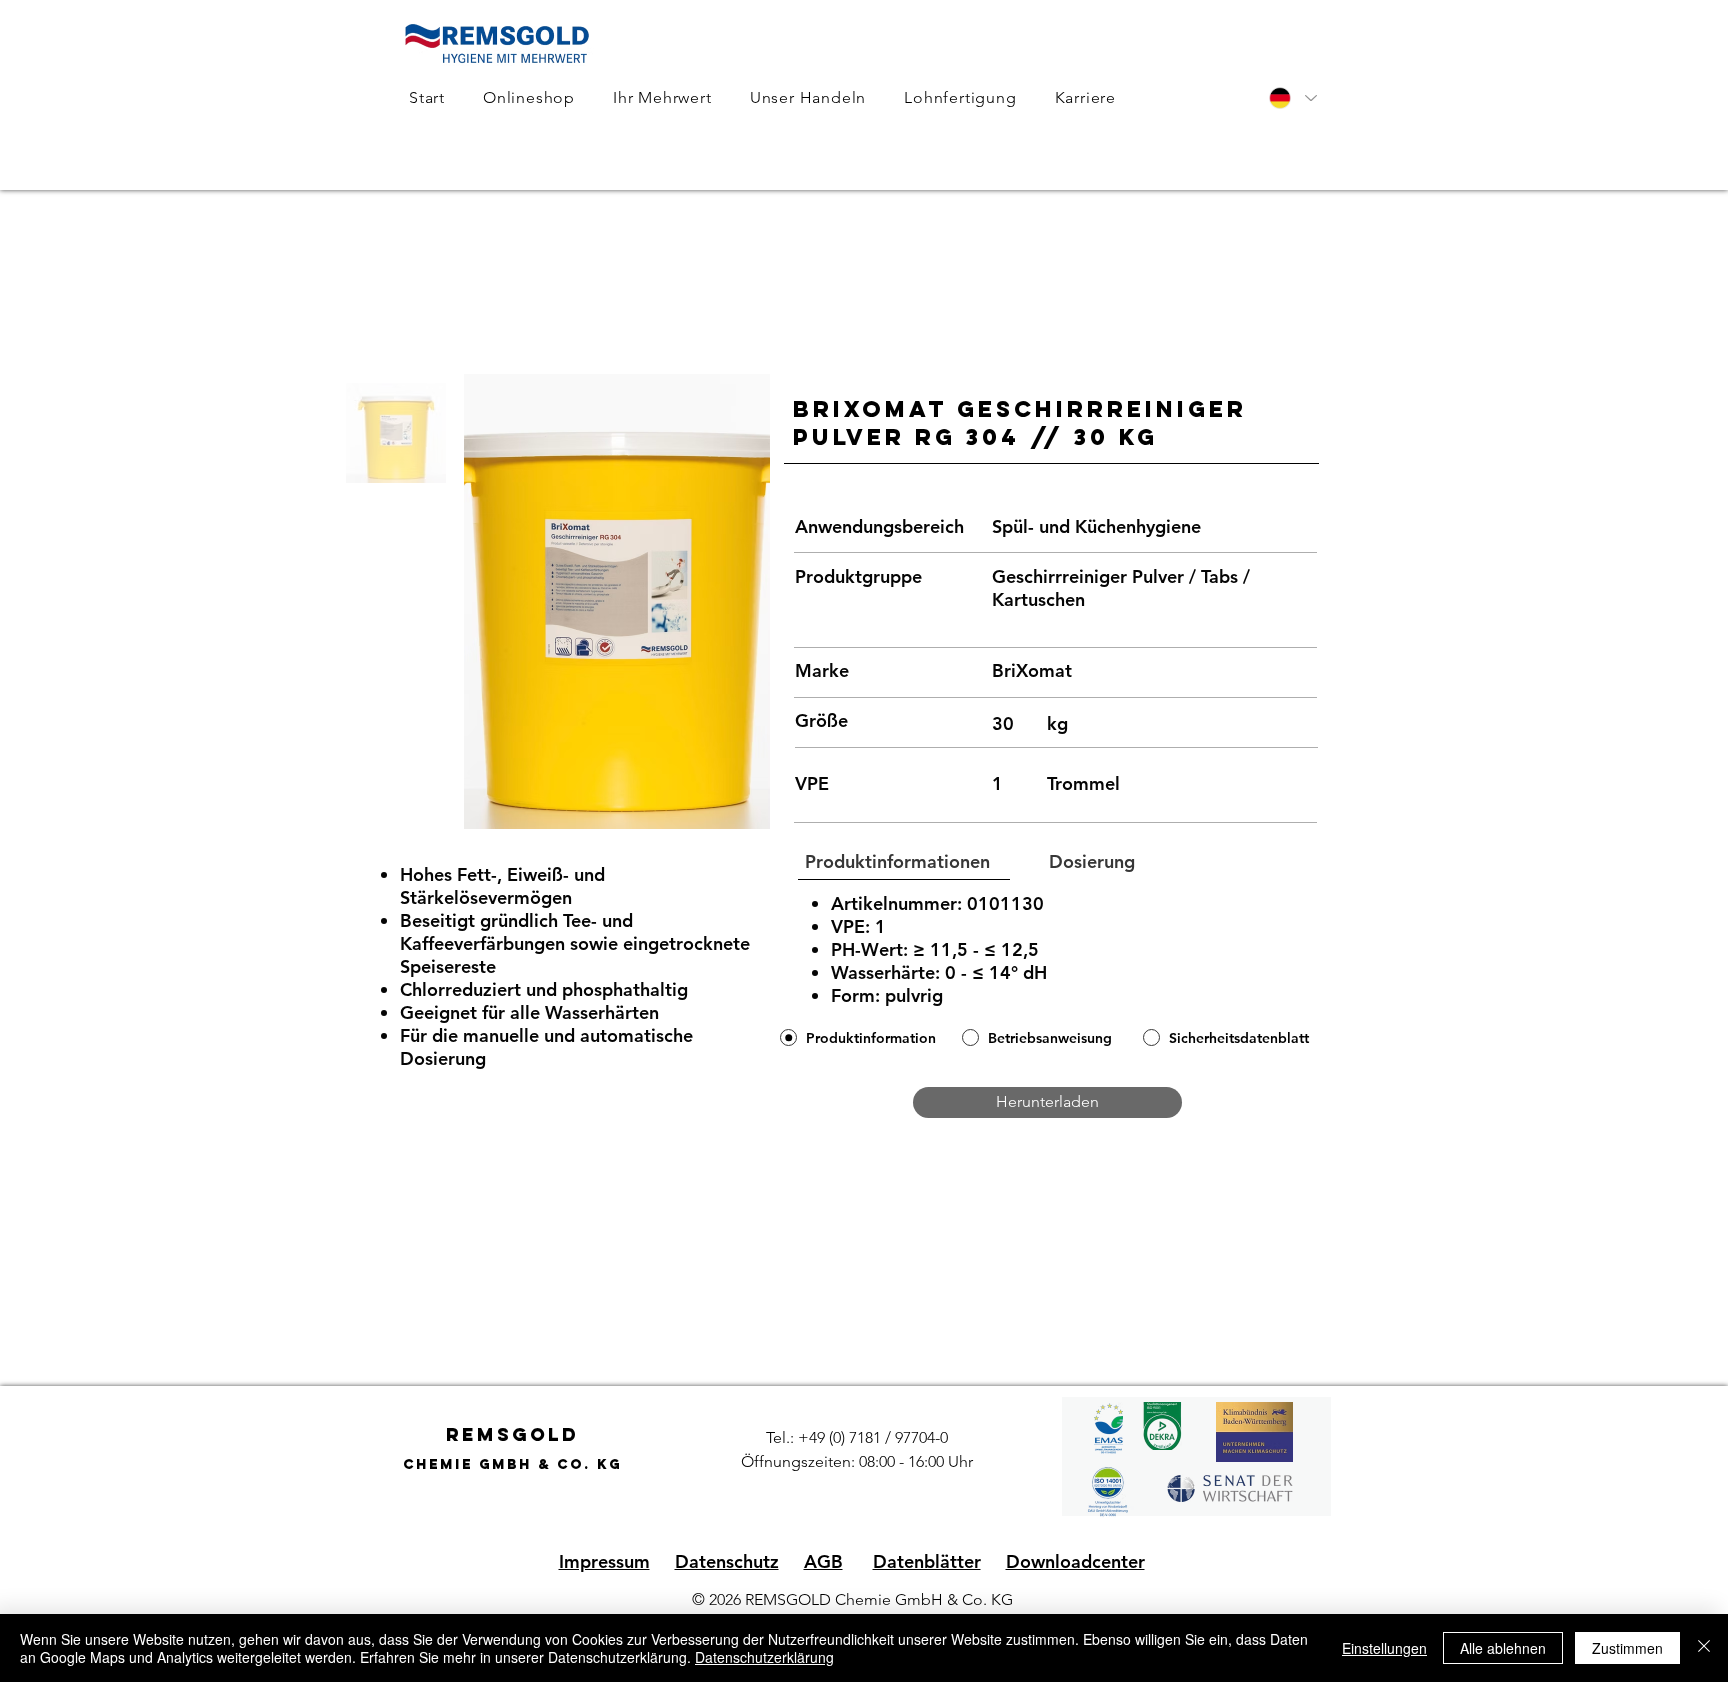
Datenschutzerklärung (764, 1657)
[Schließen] (1704, 1648)
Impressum (604, 1561)
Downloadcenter (1075, 1561)
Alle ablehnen (1503, 1648)
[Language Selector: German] (1292, 98)
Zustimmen (1627, 1648)
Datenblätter (927, 1561)
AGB (823, 1561)
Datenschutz (727, 1561)
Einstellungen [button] (1384, 1648)
